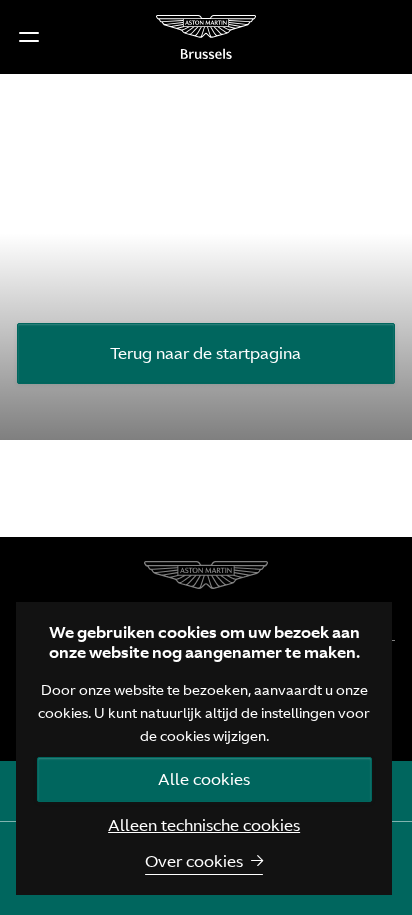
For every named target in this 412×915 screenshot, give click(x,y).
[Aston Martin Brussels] (206, 37)
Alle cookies (204, 779)
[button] (29, 37)
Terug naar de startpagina (205, 353)
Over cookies (194, 861)
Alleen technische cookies (204, 825)
